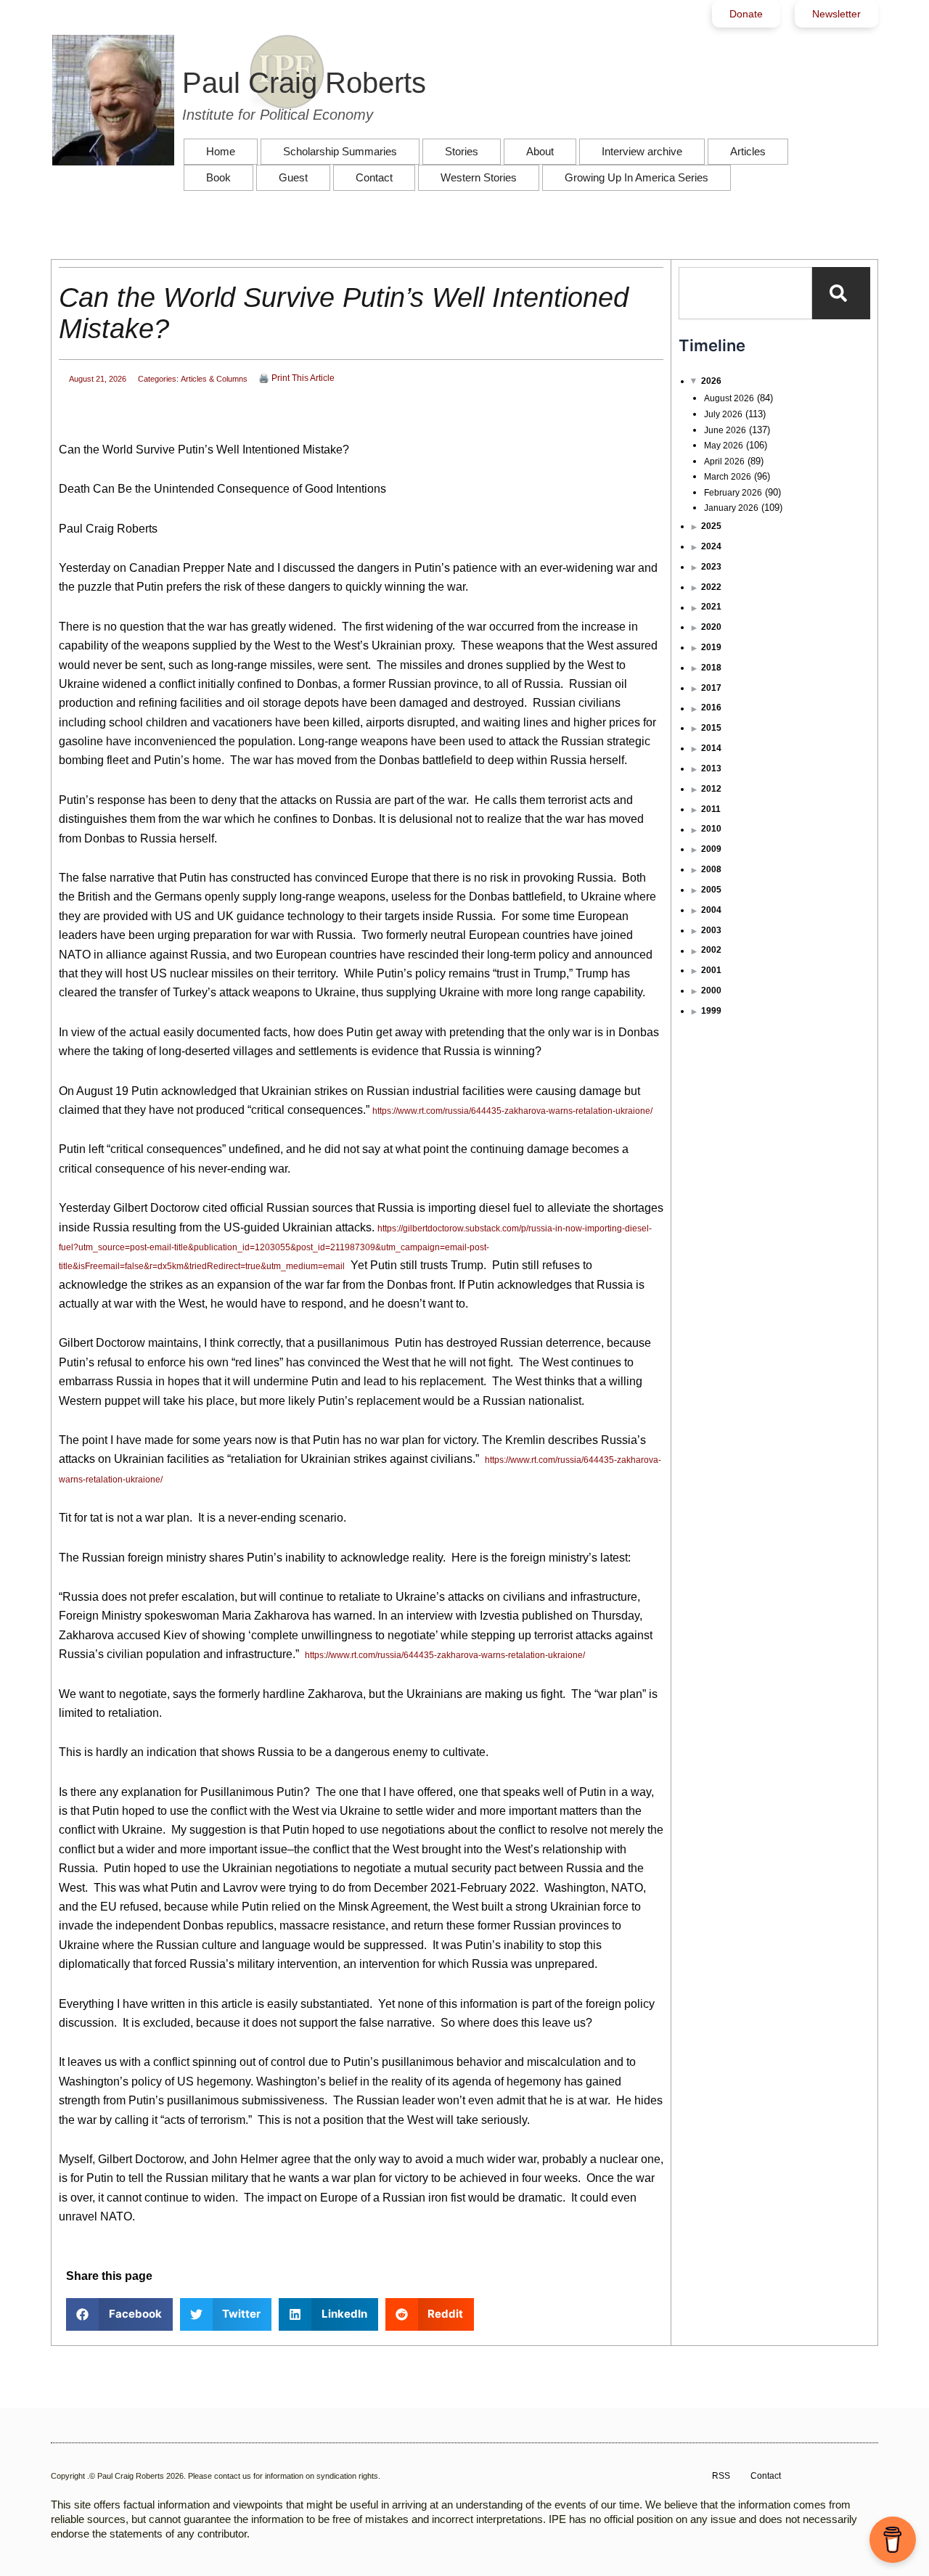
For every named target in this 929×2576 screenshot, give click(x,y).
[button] (119, 2314)
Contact (374, 177)
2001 (711, 970)
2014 (711, 748)
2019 (711, 647)
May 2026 (724, 446)
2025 (711, 526)
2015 (711, 728)
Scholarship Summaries (340, 151)
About (540, 151)
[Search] (841, 293)
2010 (711, 829)
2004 (711, 910)
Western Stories (479, 177)
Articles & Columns (214, 379)
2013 (711, 768)
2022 (711, 587)
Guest (293, 177)
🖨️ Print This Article (296, 378)
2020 (711, 627)
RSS (721, 2476)
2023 (711, 567)
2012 (711, 789)
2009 (711, 849)
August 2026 (729, 398)
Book (218, 177)
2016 (711, 707)
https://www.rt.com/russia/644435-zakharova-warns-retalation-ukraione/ (512, 1111)
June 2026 (725, 430)
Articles (748, 151)
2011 (711, 809)
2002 (711, 950)
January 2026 (731, 508)
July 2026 (723, 414)
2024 (711, 546)
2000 (711, 990)
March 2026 (728, 477)
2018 (711, 668)
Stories (462, 151)
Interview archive (642, 151)
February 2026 (733, 493)
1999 (711, 1011)
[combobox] (745, 293)
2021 (711, 607)
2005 (711, 890)
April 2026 (724, 462)
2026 (711, 381)
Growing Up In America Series (637, 177)
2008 (711, 869)
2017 (711, 688)
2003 (711, 930)
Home (221, 151)
